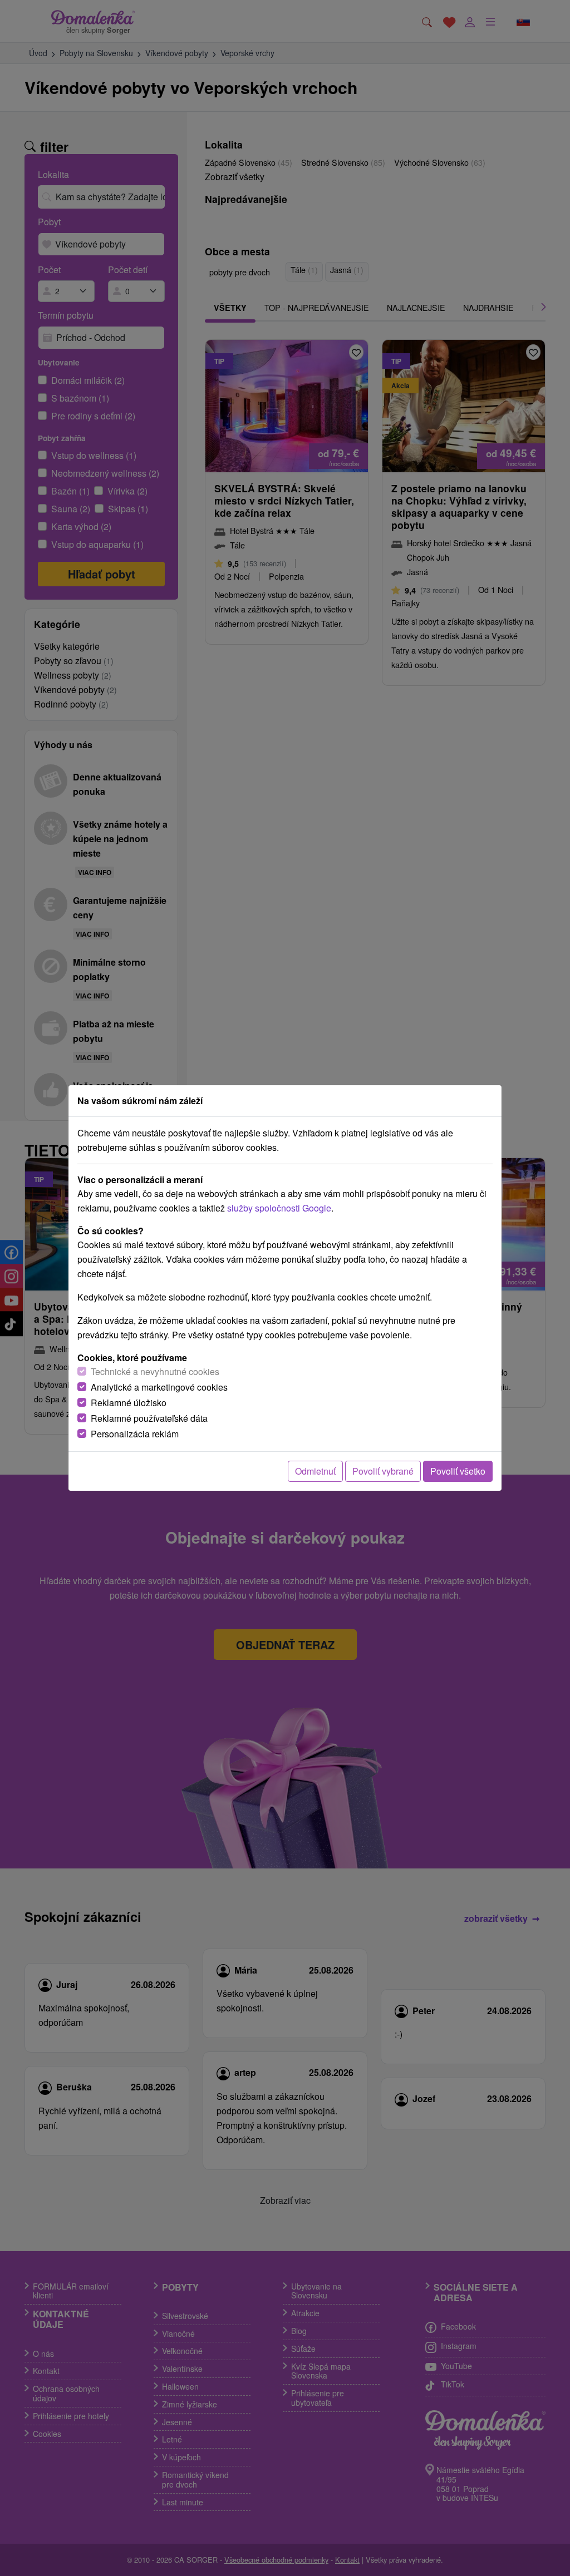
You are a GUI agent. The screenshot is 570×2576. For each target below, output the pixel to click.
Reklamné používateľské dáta (149, 1418)
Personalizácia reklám (135, 1434)
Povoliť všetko (458, 1471)
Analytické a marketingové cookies (159, 1387)
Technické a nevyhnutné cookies (155, 1371)
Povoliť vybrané (383, 1471)
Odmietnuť (315, 1471)
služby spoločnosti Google (279, 1208)
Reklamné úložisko (129, 1403)
